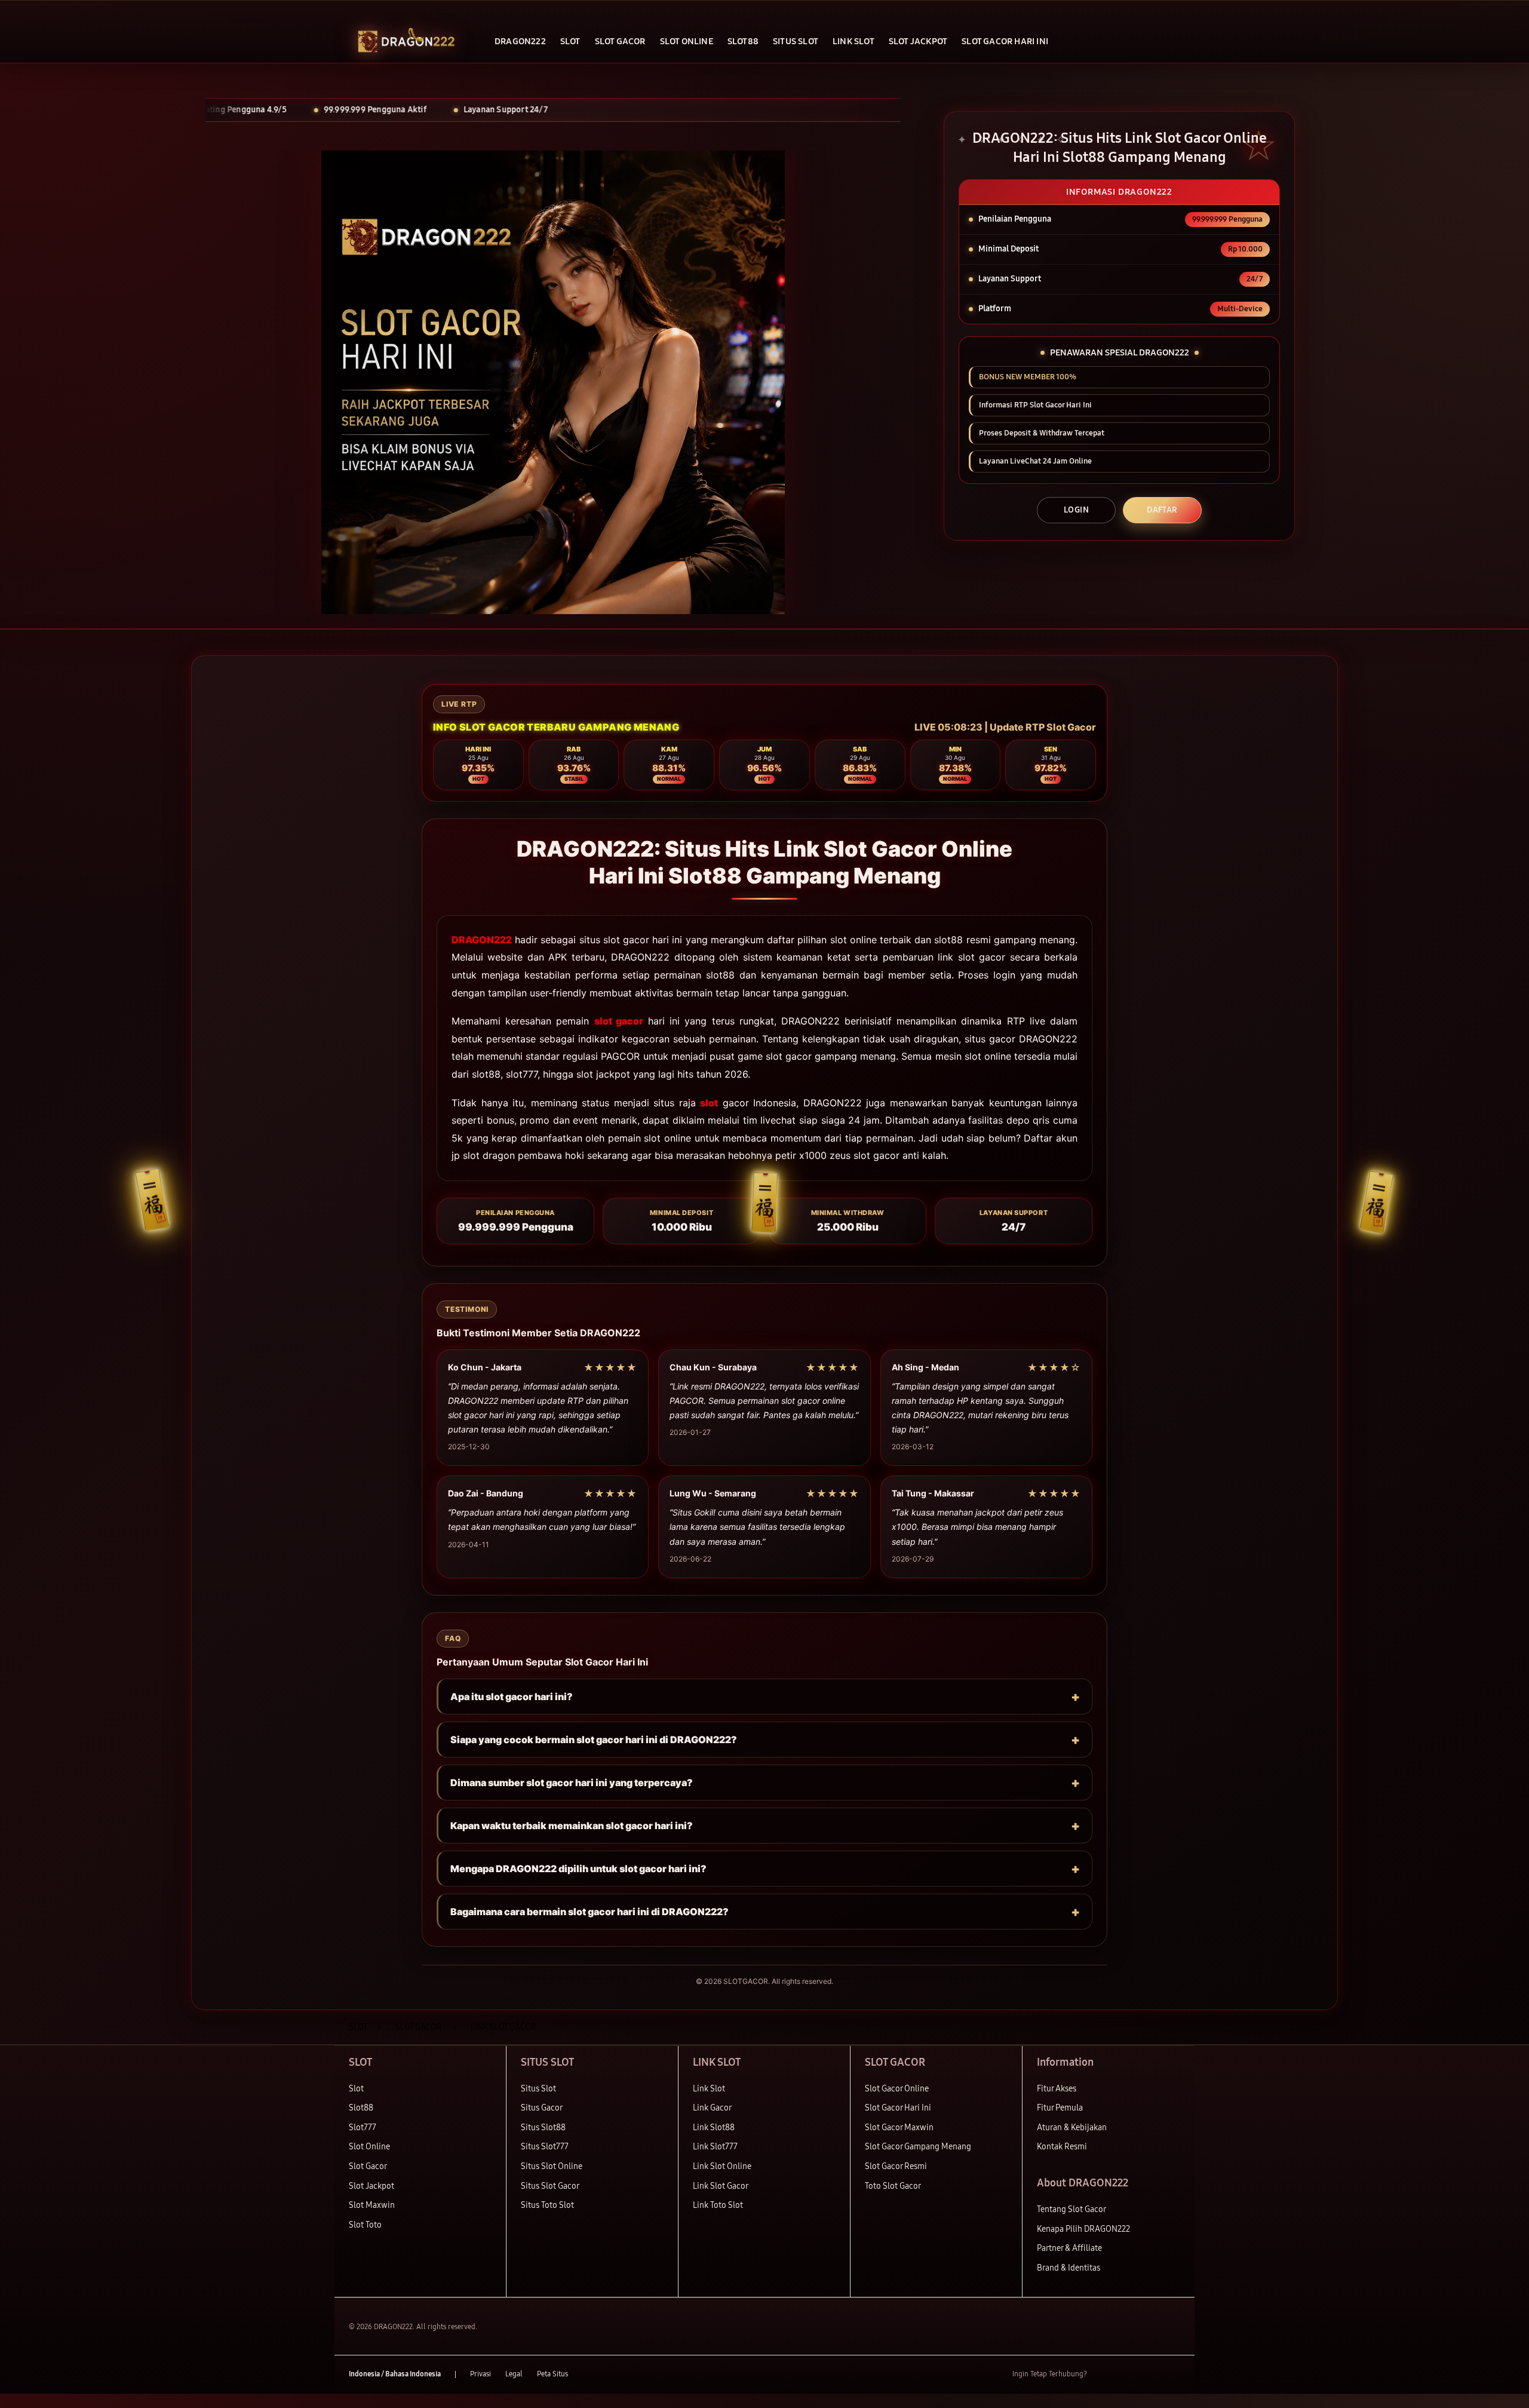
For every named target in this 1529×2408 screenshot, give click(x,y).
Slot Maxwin (372, 2205)
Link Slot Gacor (721, 2186)
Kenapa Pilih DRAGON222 (1083, 2229)
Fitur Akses (1057, 2089)
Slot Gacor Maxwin (899, 2128)
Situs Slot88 (543, 2128)
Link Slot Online (722, 2166)
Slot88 (361, 2108)
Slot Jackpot (371, 2186)
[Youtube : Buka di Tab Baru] (1173, 2375)
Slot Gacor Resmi (896, 2166)
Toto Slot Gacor (893, 2186)
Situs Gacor (542, 2108)
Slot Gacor (368, 2166)
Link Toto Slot (718, 2205)
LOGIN (1076, 510)
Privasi (481, 2374)
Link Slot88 (714, 2128)
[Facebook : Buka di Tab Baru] (1103, 2375)
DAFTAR (1162, 510)
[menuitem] (520, 42)
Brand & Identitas (1069, 2268)
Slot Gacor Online (897, 2089)
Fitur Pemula (1060, 2108)
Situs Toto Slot (547, 2205)
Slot (356, 2089)
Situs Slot (538, 2089)
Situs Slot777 (545, 2147)
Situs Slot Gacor (550, 2186)
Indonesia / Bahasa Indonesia (395, 2374)
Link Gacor (712, 2108)
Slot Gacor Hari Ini (898, 2108)
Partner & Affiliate (1069, 2248)
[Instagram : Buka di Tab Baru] (1150, 2375)
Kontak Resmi (1062, 2147)
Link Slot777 (715, 2147)
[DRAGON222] (406, 42)
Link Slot (709, 2089)
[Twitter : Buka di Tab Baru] (1126, 2375)
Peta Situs (552, 2374)
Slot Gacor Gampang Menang (918, 2147)
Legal (514, 2374)
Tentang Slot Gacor (1071, 2209)
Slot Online (369, 2147)
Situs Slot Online (552, 2166)
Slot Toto (365, 2225)
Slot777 (363, 2128)
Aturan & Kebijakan (1072, 2128)
